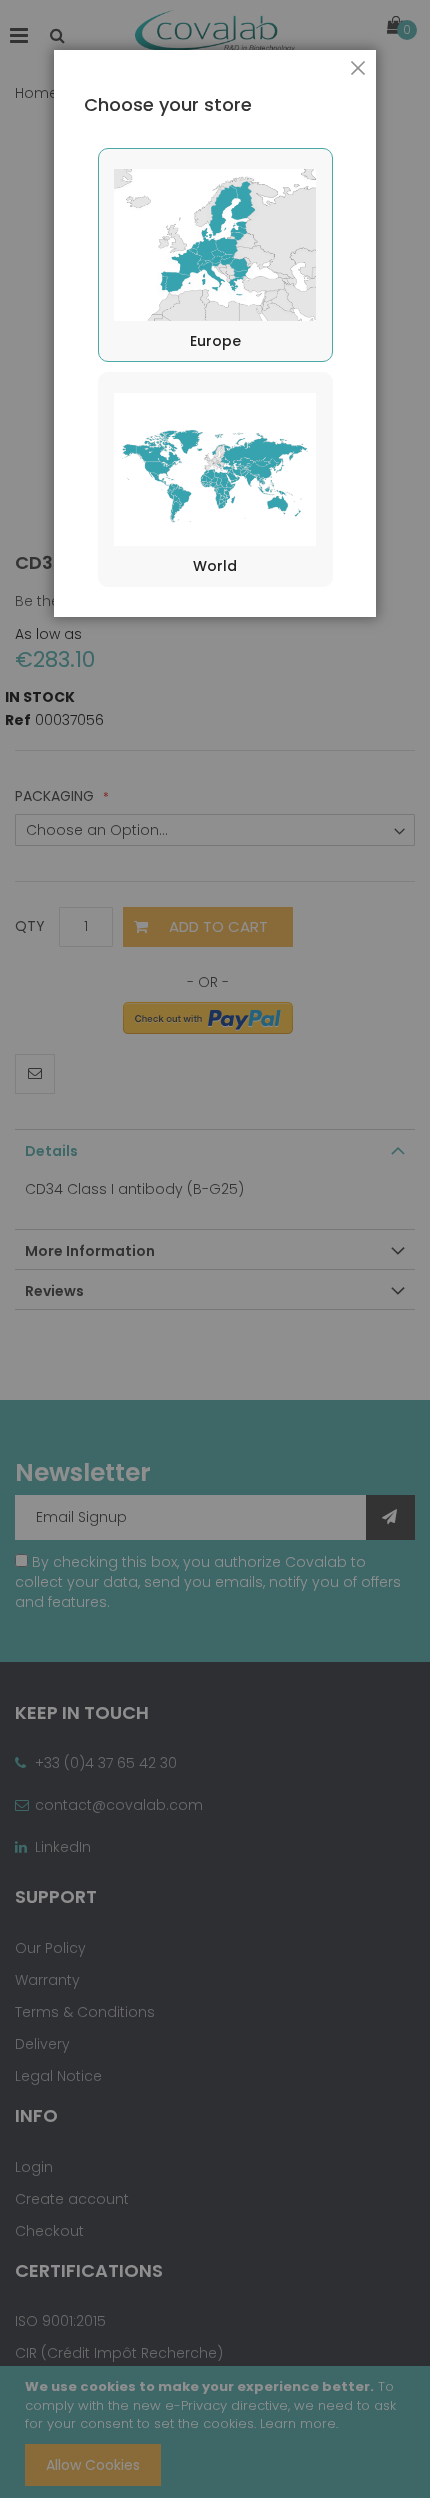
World (215, 566)
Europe (215, 341)
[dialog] (215, 1249)
